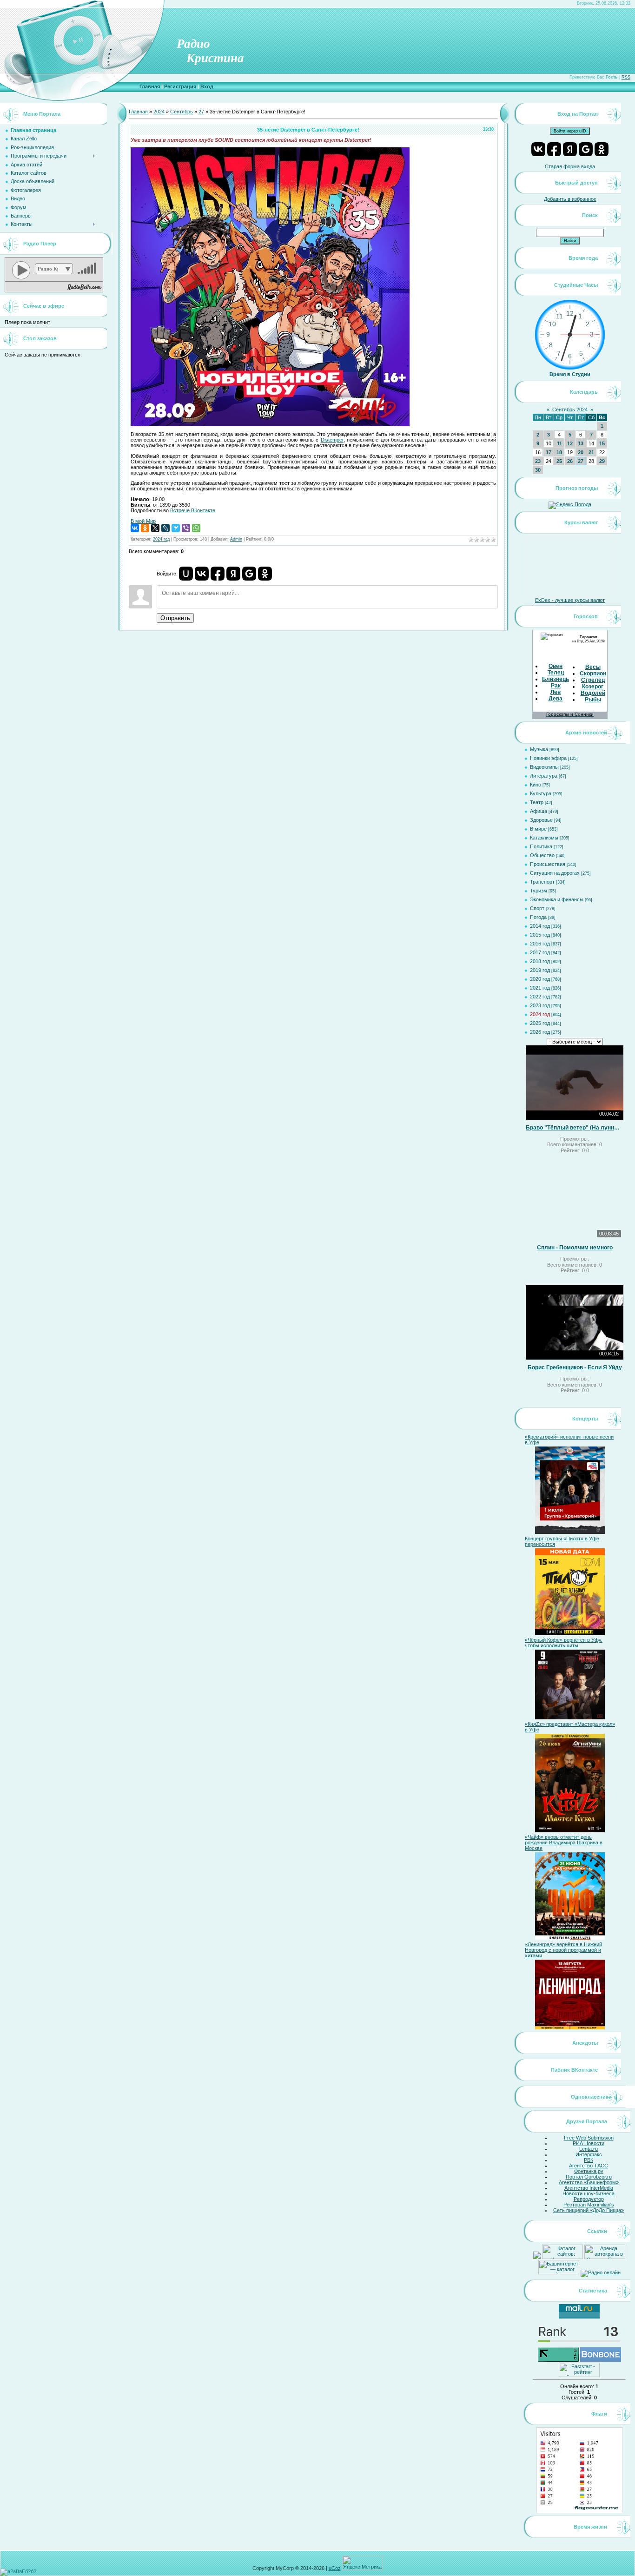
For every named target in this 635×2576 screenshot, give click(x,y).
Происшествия (548, 864)
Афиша (539, 811)
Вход (207, 86)
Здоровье (541, 820)
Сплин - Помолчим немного (575, 1248)
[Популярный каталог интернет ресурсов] (601, 2360)
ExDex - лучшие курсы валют (570, 600)
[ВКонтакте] (135, 528)
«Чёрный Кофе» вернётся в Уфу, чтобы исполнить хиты (564, 1643)
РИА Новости (589, 2143)
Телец (556, 673)
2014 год (540, 926)
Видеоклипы (544, 767)
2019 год (540, 970)
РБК (589, 2160)
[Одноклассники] (145, 528)
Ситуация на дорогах (555, 873)
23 (538, 461)
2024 (159, 112)
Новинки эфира (548, 758)
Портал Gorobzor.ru (589, 2177)
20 (581, 452)
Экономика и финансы (557, 899)
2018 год (540, 961)
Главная (150, 86)
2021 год (540, 988)
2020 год (540, 979)
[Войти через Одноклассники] (265, 574)
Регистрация (180, 86)
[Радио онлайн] (601, 2272)
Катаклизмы (544, 838)
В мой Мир (143, 521)
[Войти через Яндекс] (233, 574)
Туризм (539, 891)
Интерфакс (589, 2154)
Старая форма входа (570, 166)
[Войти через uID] (186, 574)
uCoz (335, 2568)
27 (201, 112)
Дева (556, 699)
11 (559, 443)
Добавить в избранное (570, 199)
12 (570, 443)
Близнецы (556, 679)
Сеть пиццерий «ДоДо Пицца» (589, 2210)
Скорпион (593, 674)
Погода (538, 917)
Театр (537, 802)
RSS (626, 77)
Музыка (539, 749)
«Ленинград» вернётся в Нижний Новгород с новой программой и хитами (563, 1950)
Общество (542, 855)
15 (602, 443)
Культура (541, 793)
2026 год (540, 1032)
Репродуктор (589, 2199)
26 (570, 461)
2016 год (540, 944)
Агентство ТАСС (589, 2166)
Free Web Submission (589, 2138)
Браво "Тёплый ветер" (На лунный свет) (575, 1128)
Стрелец (593, 680)
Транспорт (542, 882)
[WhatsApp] (196, 528)
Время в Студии (570, 374)
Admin (236, 539)
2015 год (540, 935)
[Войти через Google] (249, 574)
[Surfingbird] (176, 528)
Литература (544, 776)
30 (538, 470)
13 (581, 443)
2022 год (540, 997)
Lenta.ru (589, 2149)
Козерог (593, 687)
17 (549, 452)
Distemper (332, 440)
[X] (155, 528)
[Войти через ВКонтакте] (202, 574)
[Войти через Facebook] (218, 574)
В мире (538, 829)
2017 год (540, 952)
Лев (556, 692)
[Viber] (186, 528)
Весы (593, 667)
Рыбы (593, 700)
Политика (541, 846)
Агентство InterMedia (589, 2188)
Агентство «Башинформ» (589, 2182)
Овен (556, 666)
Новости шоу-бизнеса (589, 2193)
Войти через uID (570, 131)
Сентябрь (182, 112)
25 (559, 461)
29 (602, 461)
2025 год (540, 1023)
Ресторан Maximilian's (589, 2205)
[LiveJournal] (165, 528)
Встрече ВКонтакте (193, 510)
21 (591, 452)
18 (559, 452)
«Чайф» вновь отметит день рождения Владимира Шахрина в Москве (564, 1843)
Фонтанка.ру (589, 2171)
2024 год (161, 539)
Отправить (175, 618)
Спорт (537, 908)
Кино (536, 785)
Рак (556, 686)
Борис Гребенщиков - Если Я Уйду (575, 1367)
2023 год (540, 1005)
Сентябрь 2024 (570, 410)
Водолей (593, 693)
